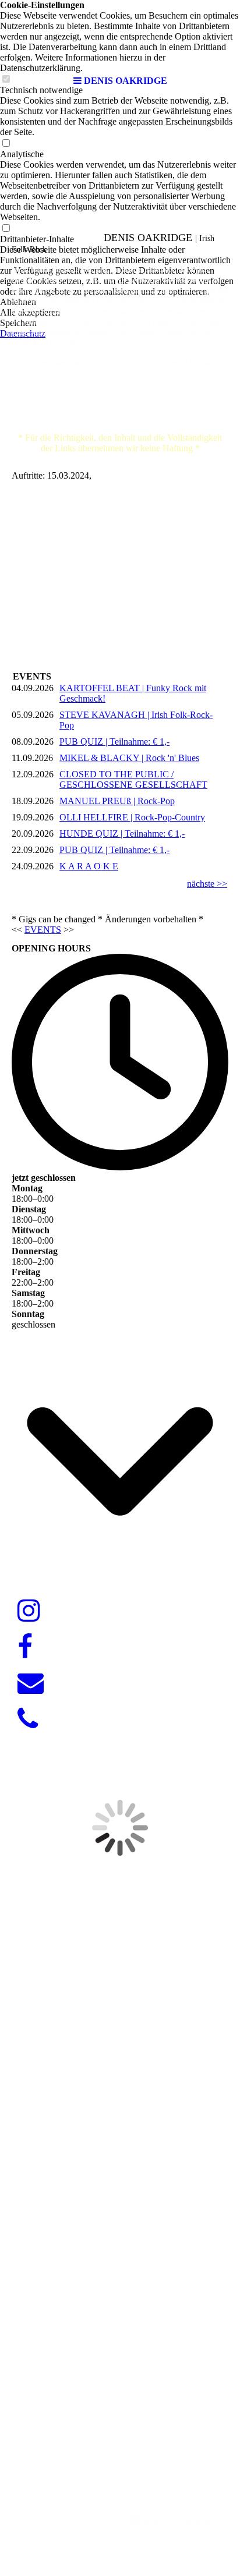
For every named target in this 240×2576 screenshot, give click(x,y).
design (148, 2463)
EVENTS (43, 930)
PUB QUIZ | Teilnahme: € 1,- (114, 742)
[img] (120, 35)
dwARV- (116, 2463)
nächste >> (207, 884)
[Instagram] (29, 1611)
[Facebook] (25, 1647)
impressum (141, 2520)
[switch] (6, 144)
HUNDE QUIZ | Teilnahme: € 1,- (122, 834)
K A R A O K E (89, 866)
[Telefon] (28, 1719)
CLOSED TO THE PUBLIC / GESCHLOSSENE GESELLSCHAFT (133, 779)
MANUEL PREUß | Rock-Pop (117, 801)
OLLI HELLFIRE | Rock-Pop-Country (132, 817)
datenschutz (199, 2520)
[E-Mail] (31, 1683)
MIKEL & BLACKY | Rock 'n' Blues (129, 758)
